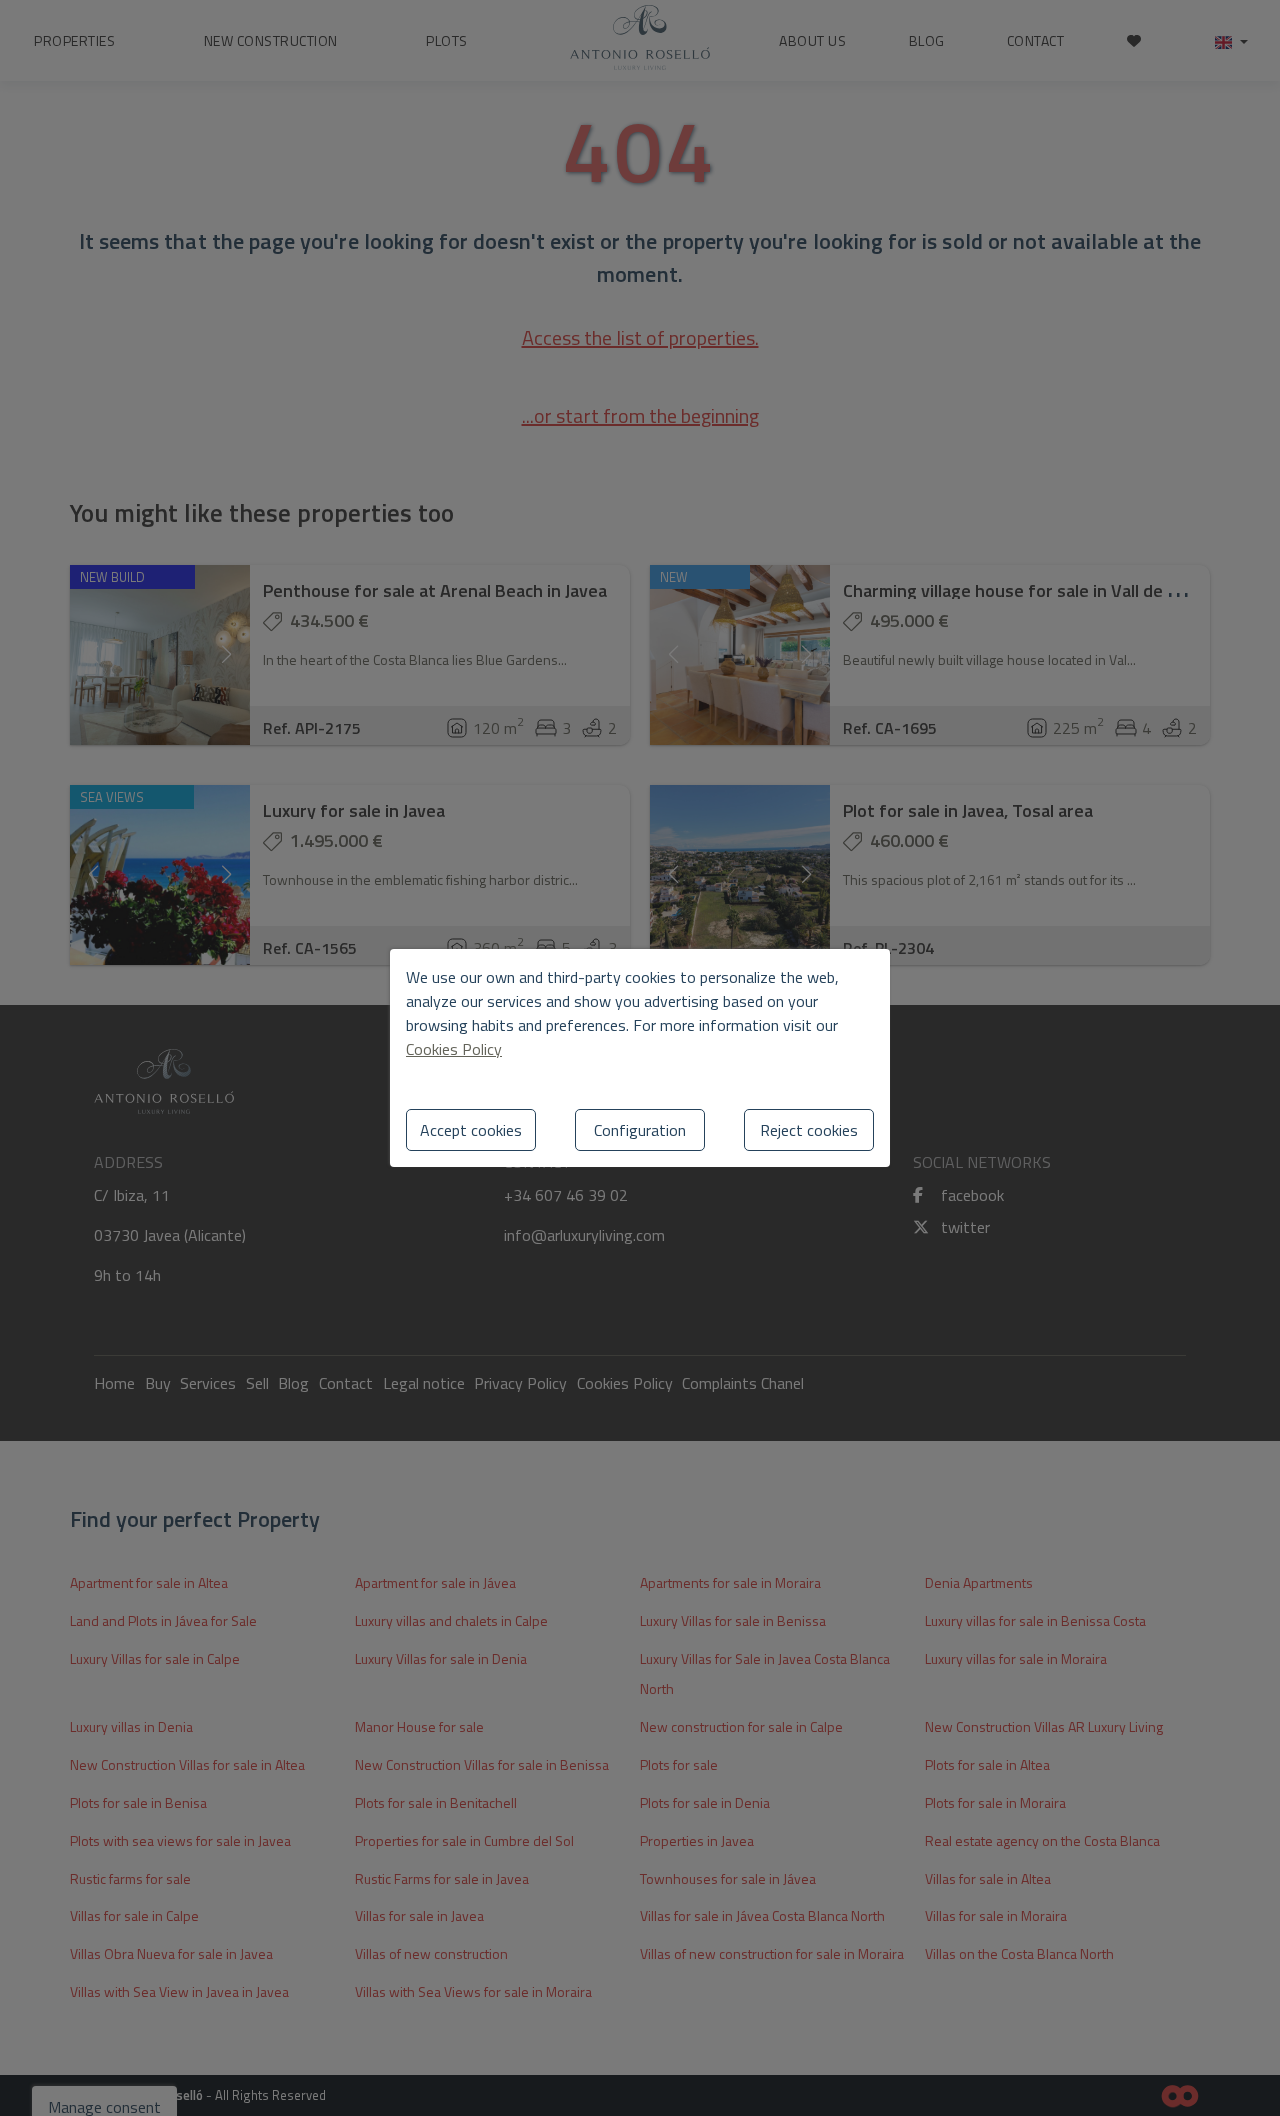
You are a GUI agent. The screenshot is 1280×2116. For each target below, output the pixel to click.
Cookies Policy (454, 1049)
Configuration (640, 1130)
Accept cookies (471, 1130)
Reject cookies (809, 1130)
